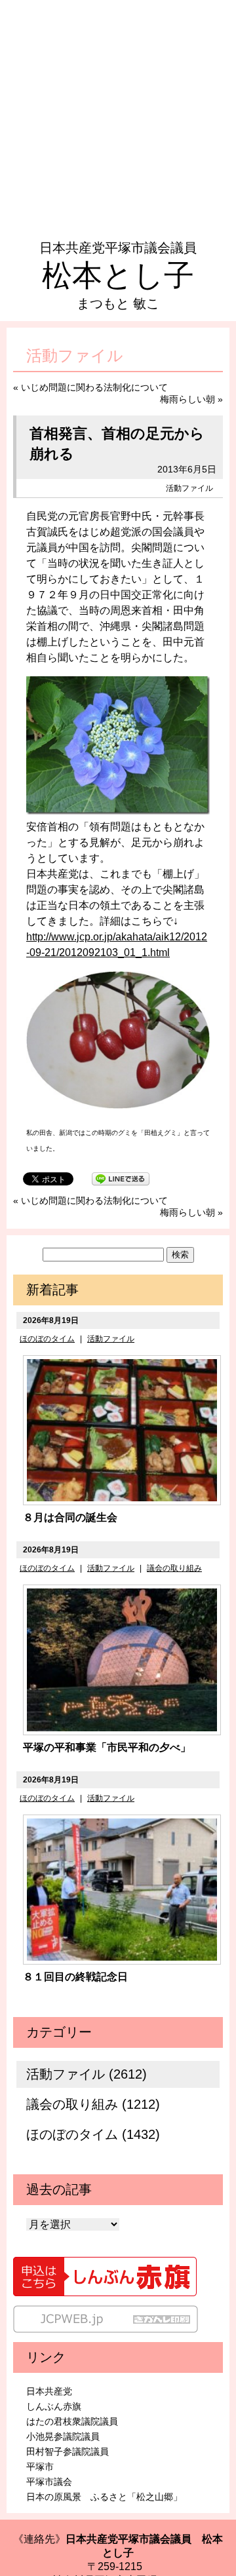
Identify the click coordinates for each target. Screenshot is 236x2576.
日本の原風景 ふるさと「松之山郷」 (104, 2497)
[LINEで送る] (121, 1178)
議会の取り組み (174, 1568)
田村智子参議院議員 (68, 2451)
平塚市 (40, 2467)
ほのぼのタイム (47, 1339)
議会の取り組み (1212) (93, 2104)
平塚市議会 (49, 2482)
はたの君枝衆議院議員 (72, 2421)
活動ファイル (189, 488)
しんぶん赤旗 (54, 2406)
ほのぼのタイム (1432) (93, 2134)
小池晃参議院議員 (63, 2436)
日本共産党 (49, 2391)
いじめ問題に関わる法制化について (94, 387)
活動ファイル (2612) (87, 2074)
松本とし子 (118, 275)
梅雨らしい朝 (187, 399)
